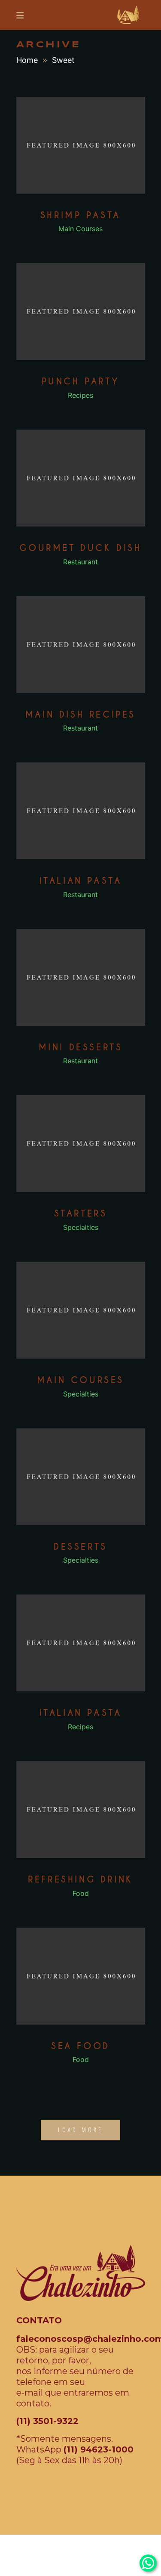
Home (27, 60)
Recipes (80, 395)
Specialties (81, 1227)
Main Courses (80, 229)
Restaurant (80, 562)
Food (81, 1893)
